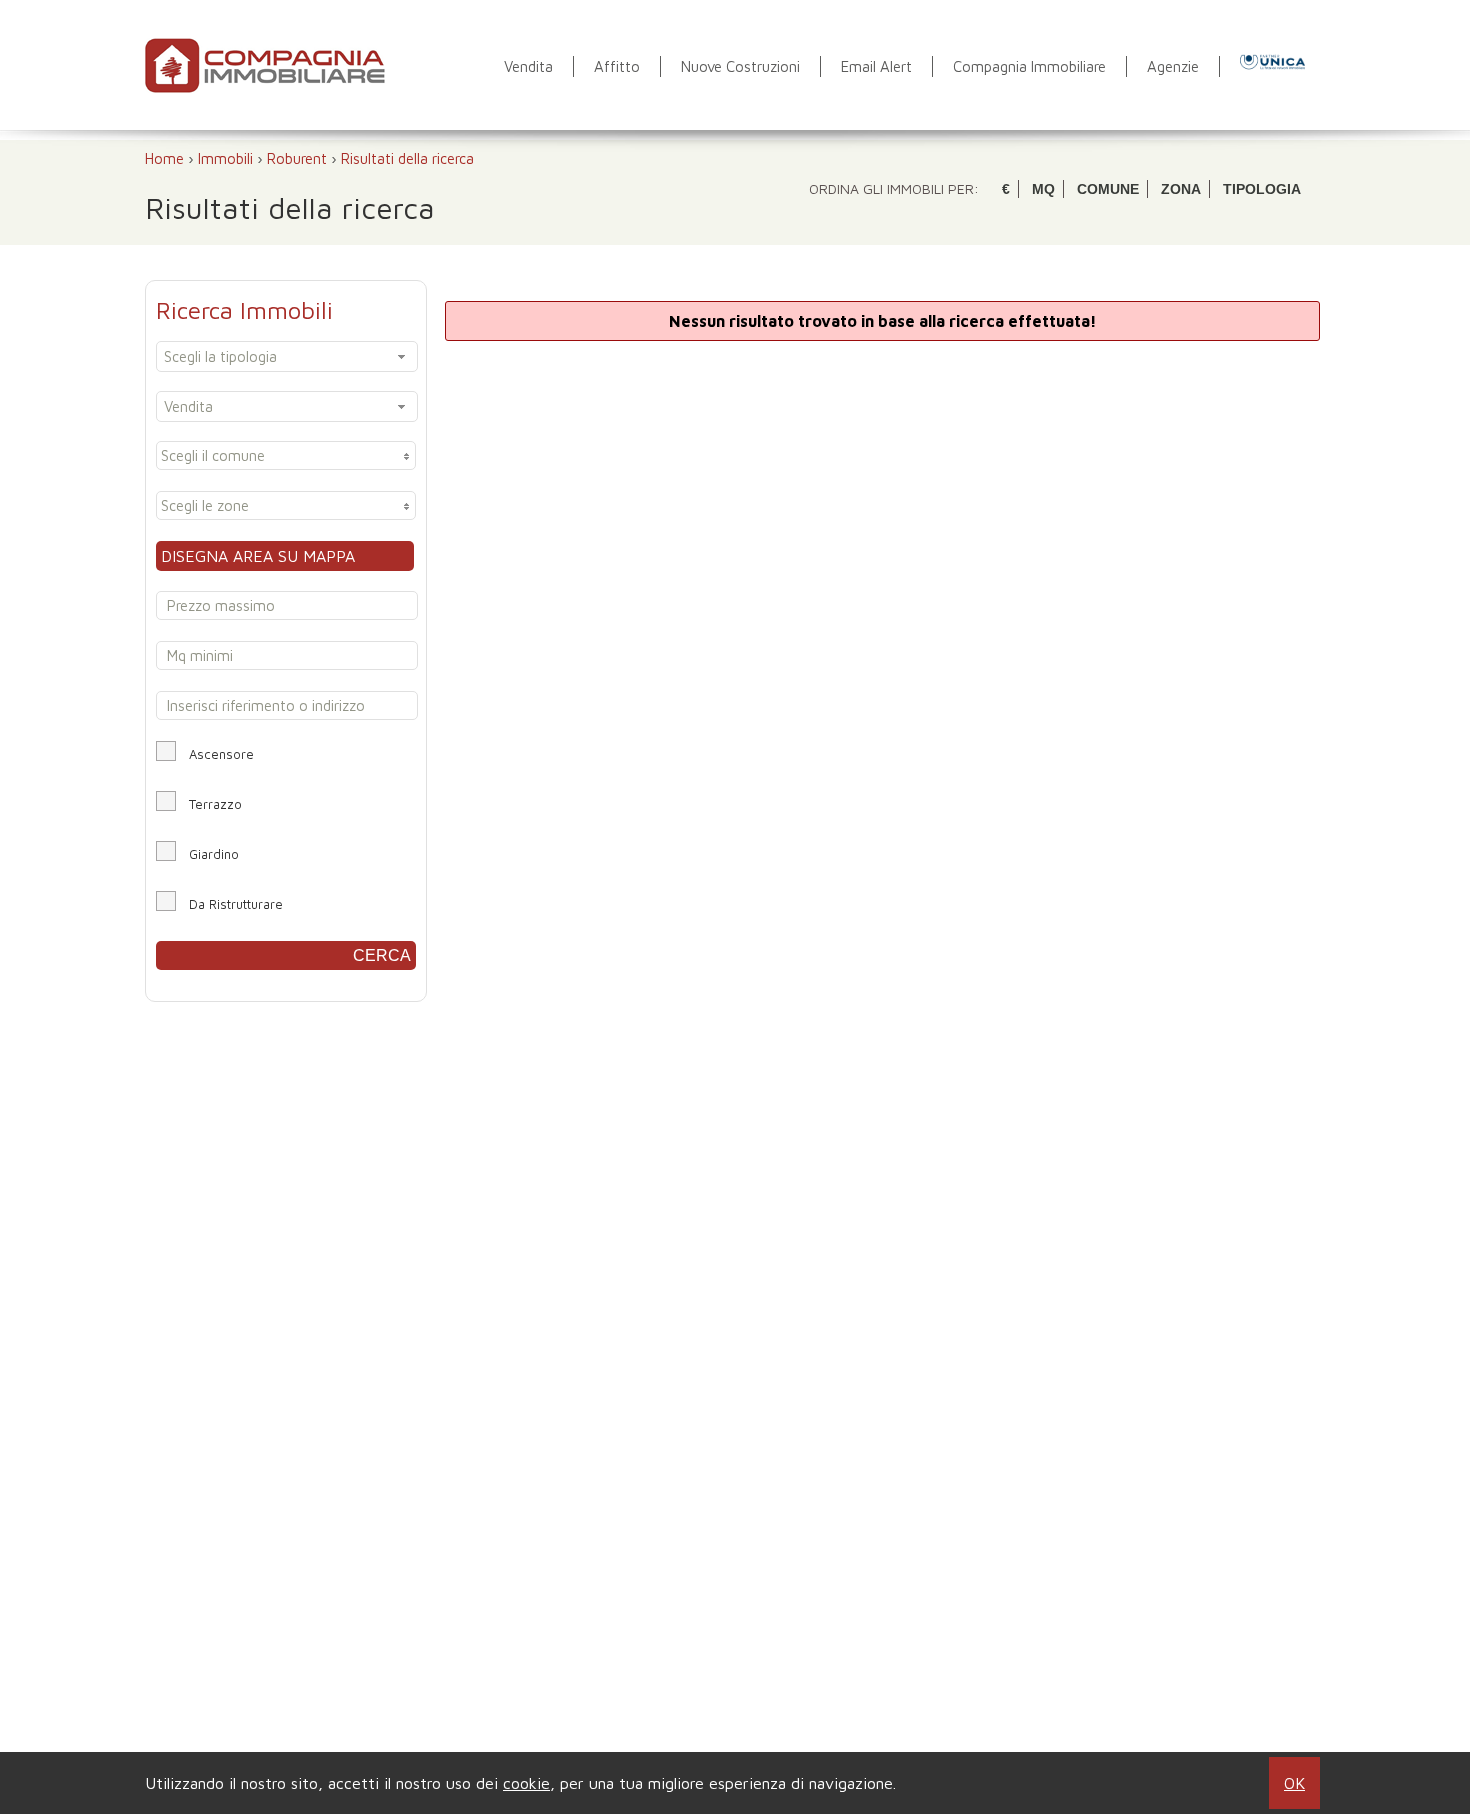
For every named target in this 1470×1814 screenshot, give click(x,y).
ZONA (1181, 189)
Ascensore (221, 754)
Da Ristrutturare (236, 904)
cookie (526, 1783)
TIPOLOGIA (1262, 189)
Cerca (382, 955)
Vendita (528, 66)
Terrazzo (215, 804)
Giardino (214, 854)
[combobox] (287, 356)
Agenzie (1173, 66)
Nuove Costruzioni (740, 66)
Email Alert (876, 66)
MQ (1043, 189)
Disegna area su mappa (258, 556)
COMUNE (1108, 189)
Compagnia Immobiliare (1029, 66)
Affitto (617, 66)
